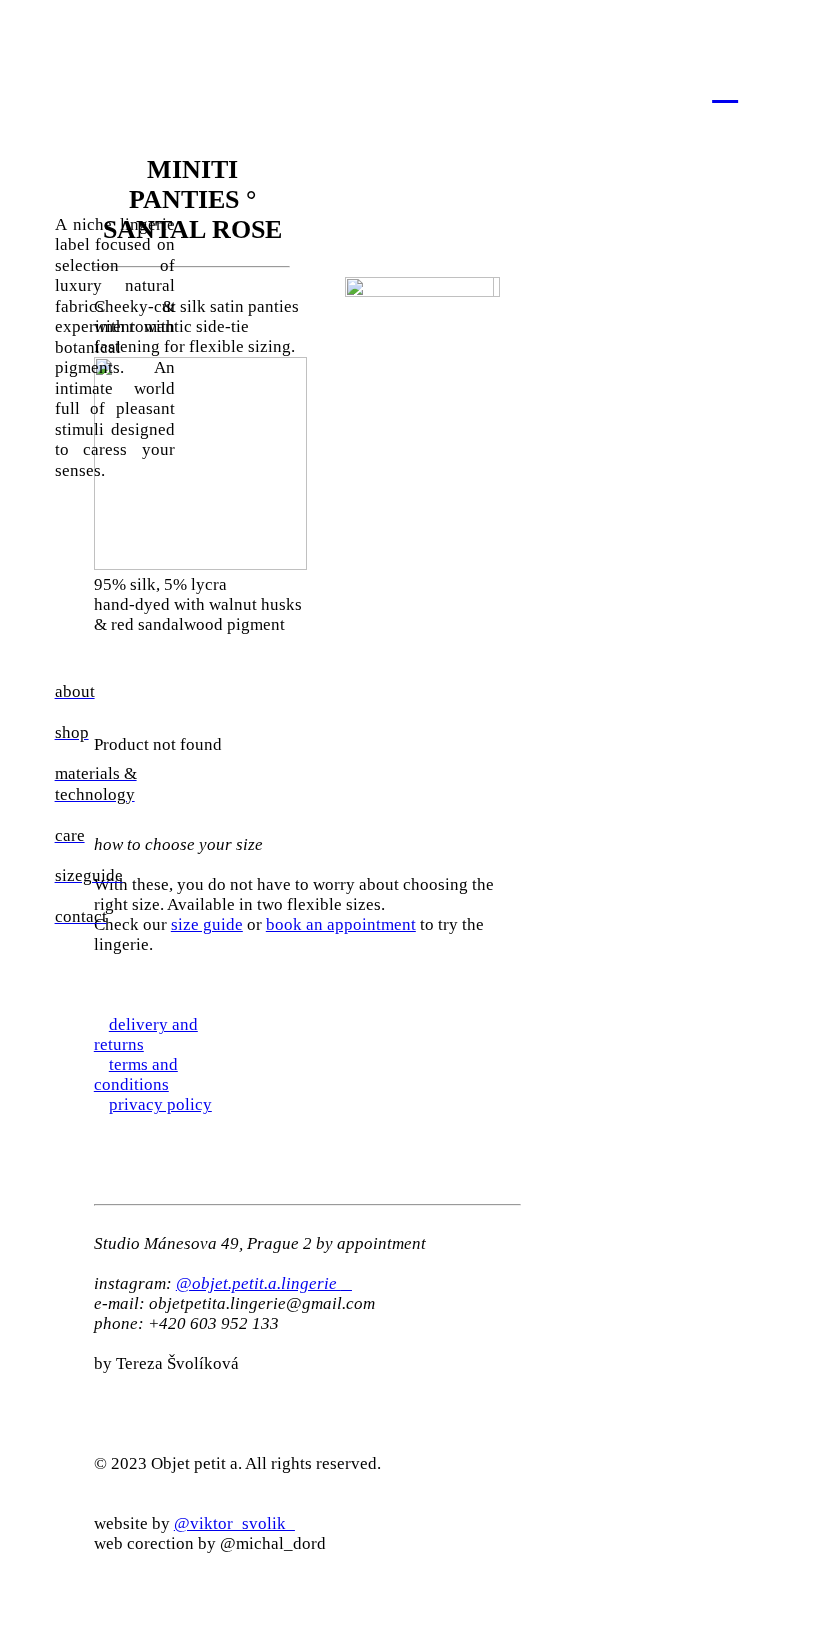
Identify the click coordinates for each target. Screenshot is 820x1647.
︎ (725, 86)
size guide (207, 924)
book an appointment (341, 924)
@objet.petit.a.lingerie (264, 1283)
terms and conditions (136, 1074)
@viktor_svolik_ (234, 1523)
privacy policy (160, 1104)
